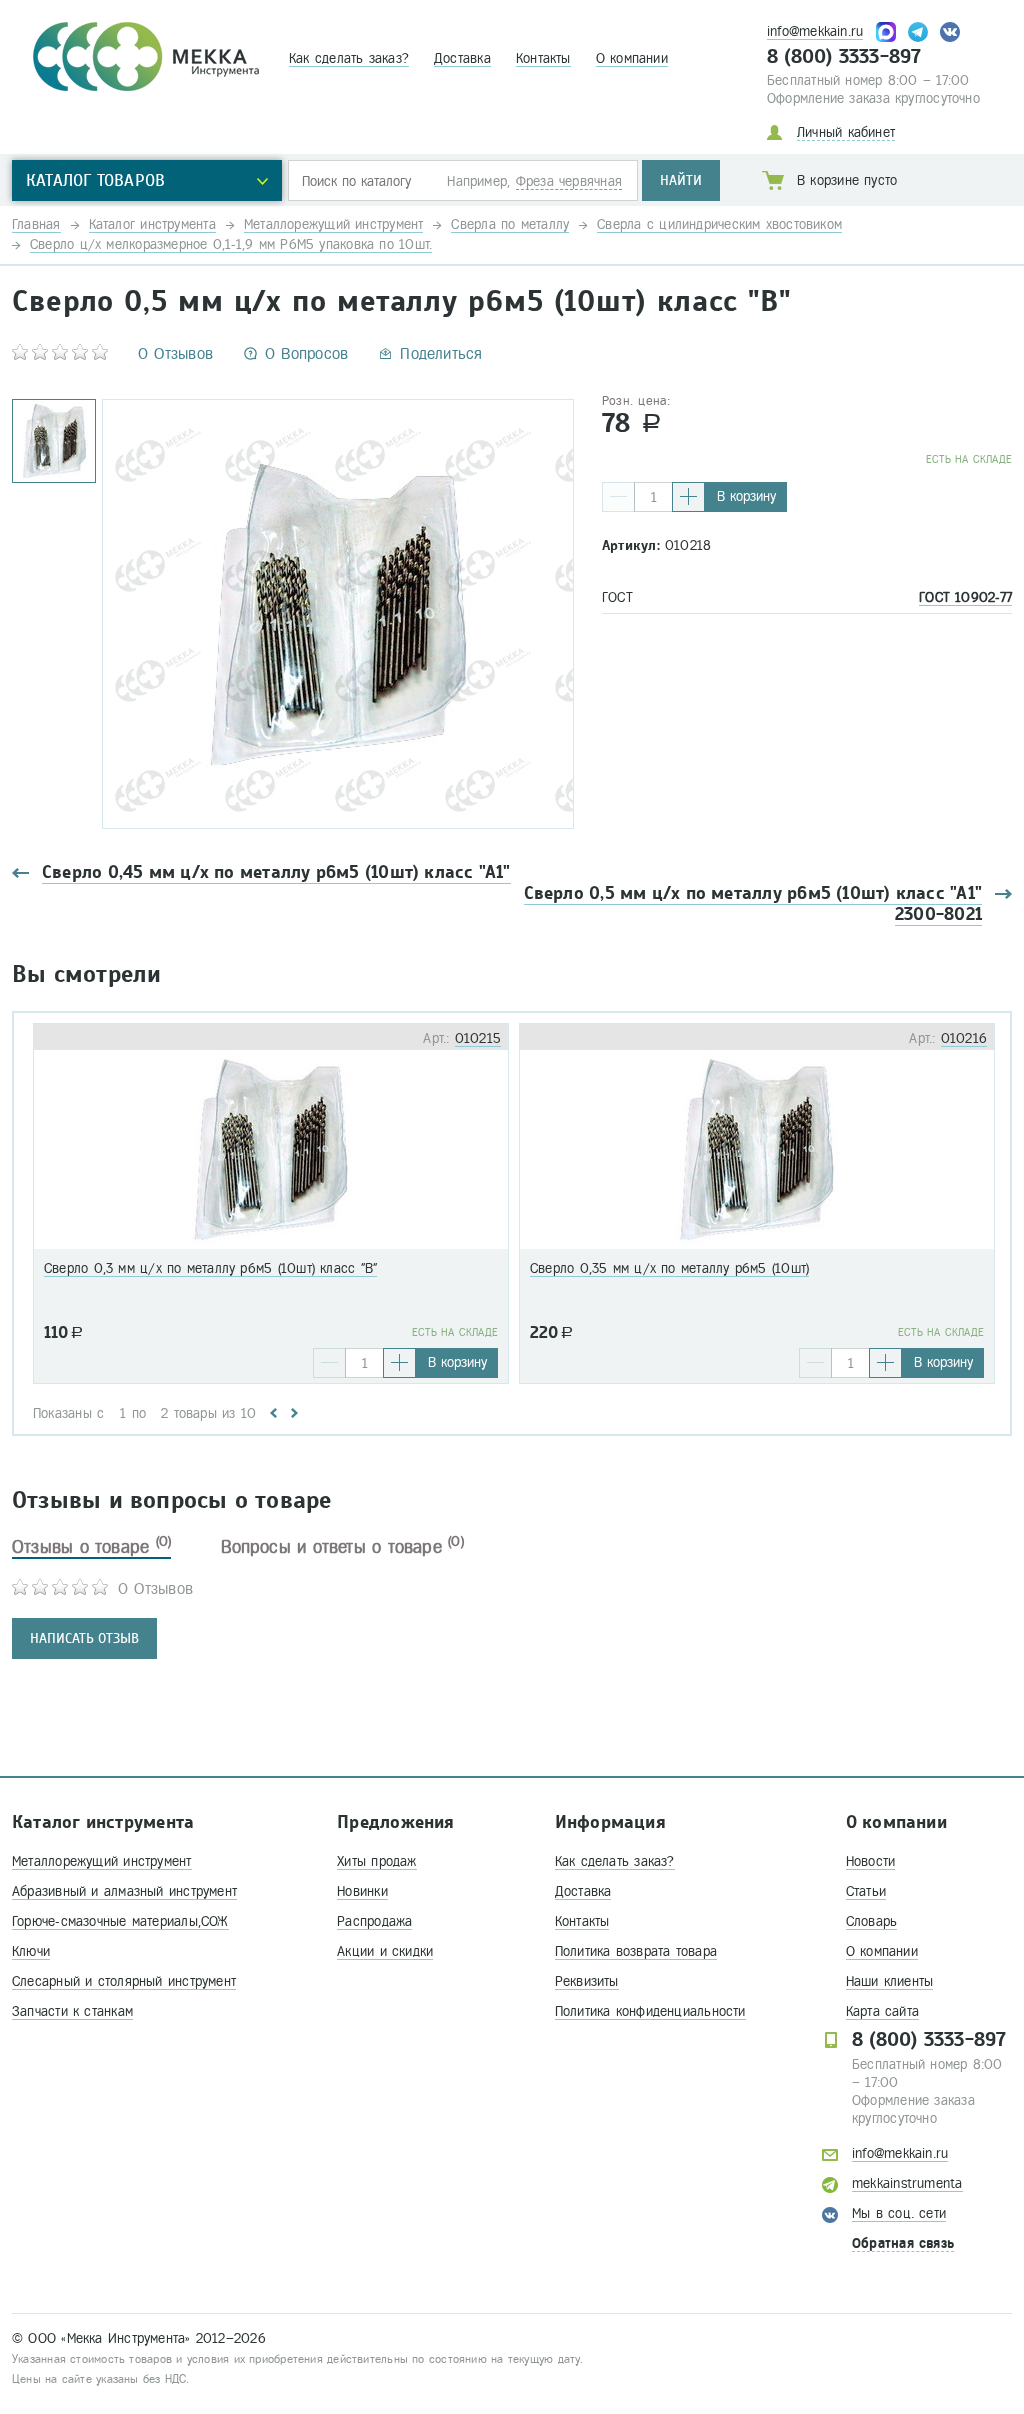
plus (688, 497)
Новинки (362, 1891)
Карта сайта (882, 2011)
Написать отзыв (84, 1638)
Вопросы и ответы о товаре (342, 1547)
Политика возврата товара (636, 1951)
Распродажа (374, 1921)
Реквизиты (587, 1981)
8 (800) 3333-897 (844, 57)
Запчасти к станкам (72, 2011)
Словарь (872, 1921)
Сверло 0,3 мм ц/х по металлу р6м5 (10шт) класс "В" (210, 1268)
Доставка (462, 58)
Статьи (866, 1891)
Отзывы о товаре (91, 1547)
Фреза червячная (569, 181)
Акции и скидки (385, 1951)
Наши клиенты (890, 1981)
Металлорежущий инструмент (102, 1861)
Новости (871, 1861)
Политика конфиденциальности (650, 2011)
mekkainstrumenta (907, 2183)
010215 (478, 1038)
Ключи (31, 1951)
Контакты (543, 58)
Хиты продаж (376, 1861)
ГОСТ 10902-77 (965, 597)
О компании (632, 58)
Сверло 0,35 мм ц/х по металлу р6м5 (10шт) (669, 1268)
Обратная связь (903, 2243)
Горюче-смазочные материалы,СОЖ (120, 1921)
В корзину (746, 496)
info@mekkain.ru (815, 31)
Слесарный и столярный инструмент (124, 1981)
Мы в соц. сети (899, 2213)
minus (618, 497)
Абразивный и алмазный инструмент (124, 1891)
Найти (681, 180)
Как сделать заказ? (349, 58)
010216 (964, 1038)
